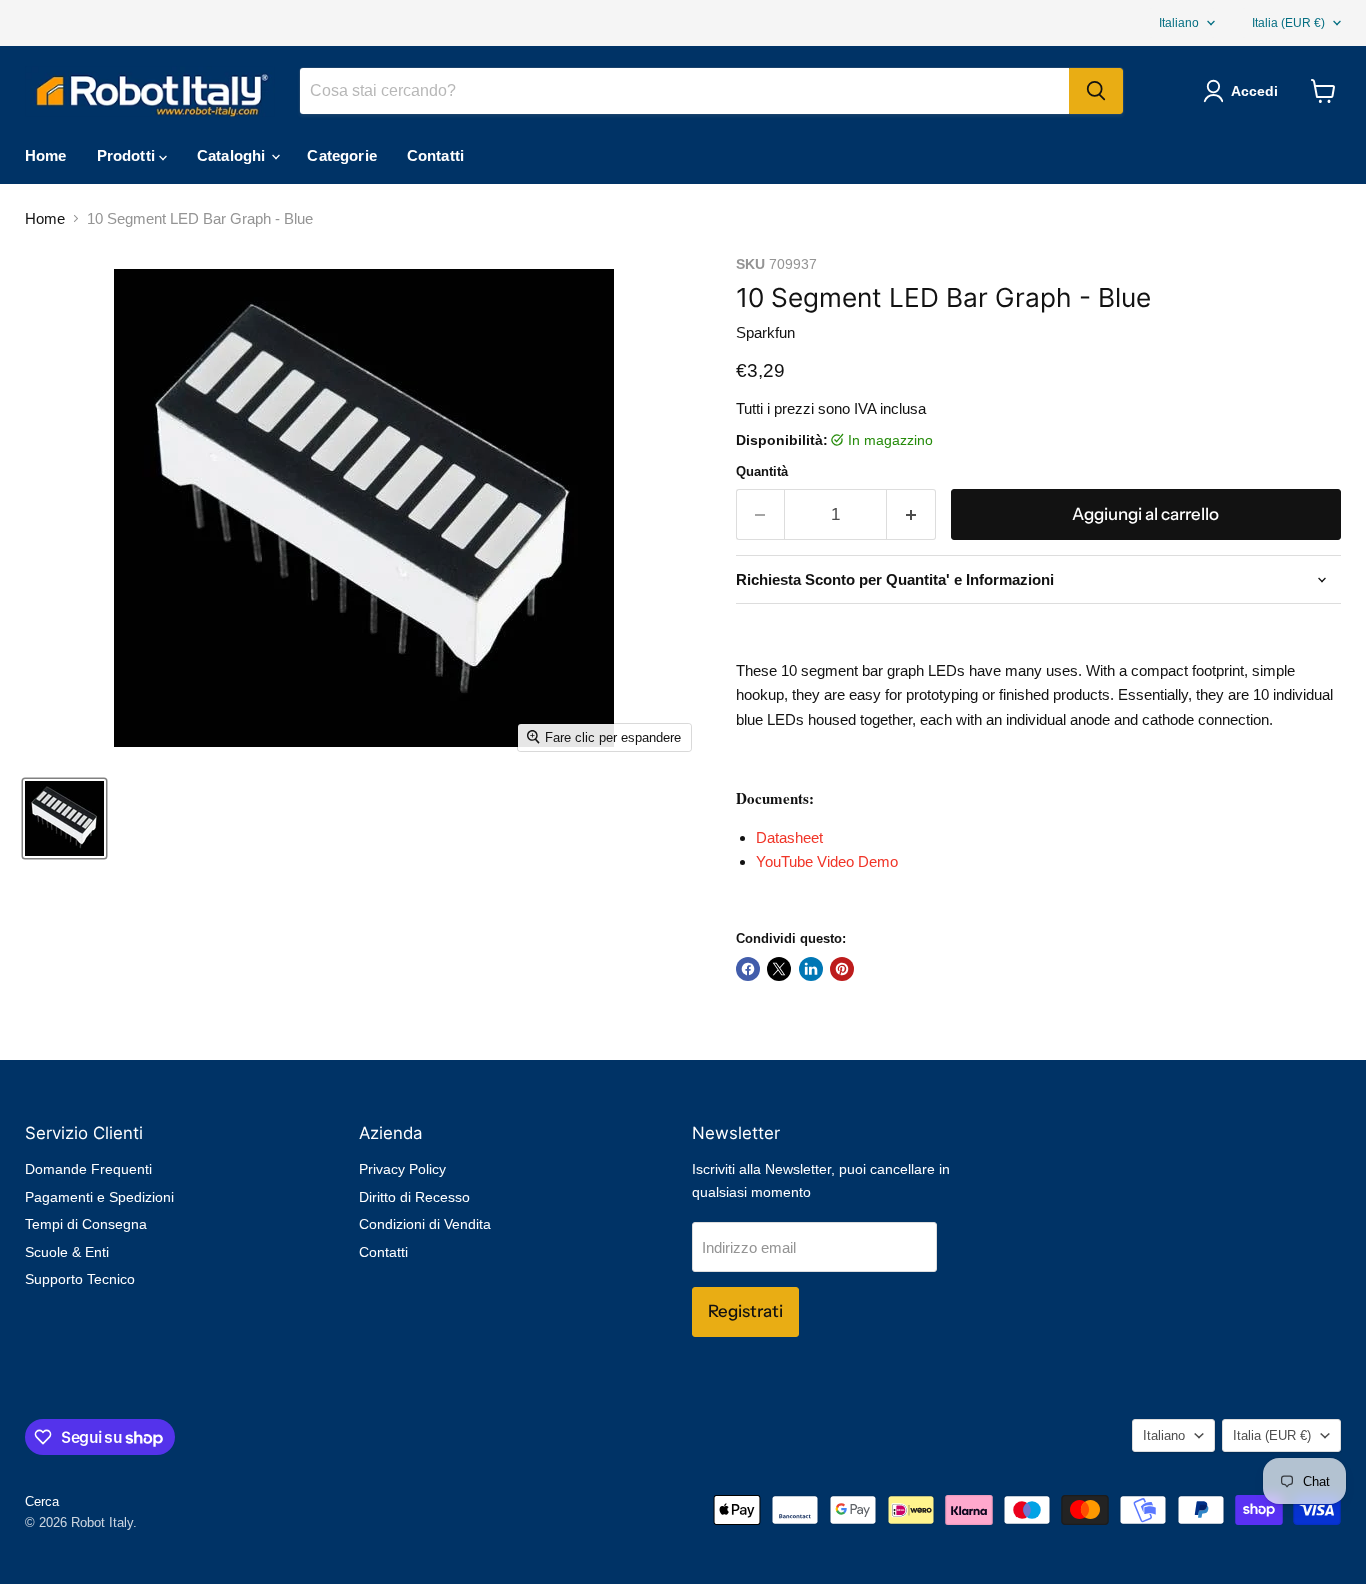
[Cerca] (1096, 91)
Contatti (435, 155)
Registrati (745, 1311)
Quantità (762, 471)
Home (46, 155)
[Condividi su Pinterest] (842, 969)
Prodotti (128, 155)
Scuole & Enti (67, 1252)
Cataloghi (233, 155)
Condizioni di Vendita (425, 1224)
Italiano (1179, 23)
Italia (1288, 23)
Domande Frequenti (88, 1169)
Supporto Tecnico (80, 1279)
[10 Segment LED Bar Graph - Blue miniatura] (64, 818)
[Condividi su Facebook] (748, 969)
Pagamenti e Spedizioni (99, 1197)
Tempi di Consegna (86, 1224)
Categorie (341, 155)
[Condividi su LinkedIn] (811, 969)
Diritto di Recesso (414, 1197)
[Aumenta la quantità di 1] (911, 514)
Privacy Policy (402, 1169)
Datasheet (789, 837)
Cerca (42, 1501)
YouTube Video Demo (827, 861)
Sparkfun (765, 332)
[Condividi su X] (779, 969)
